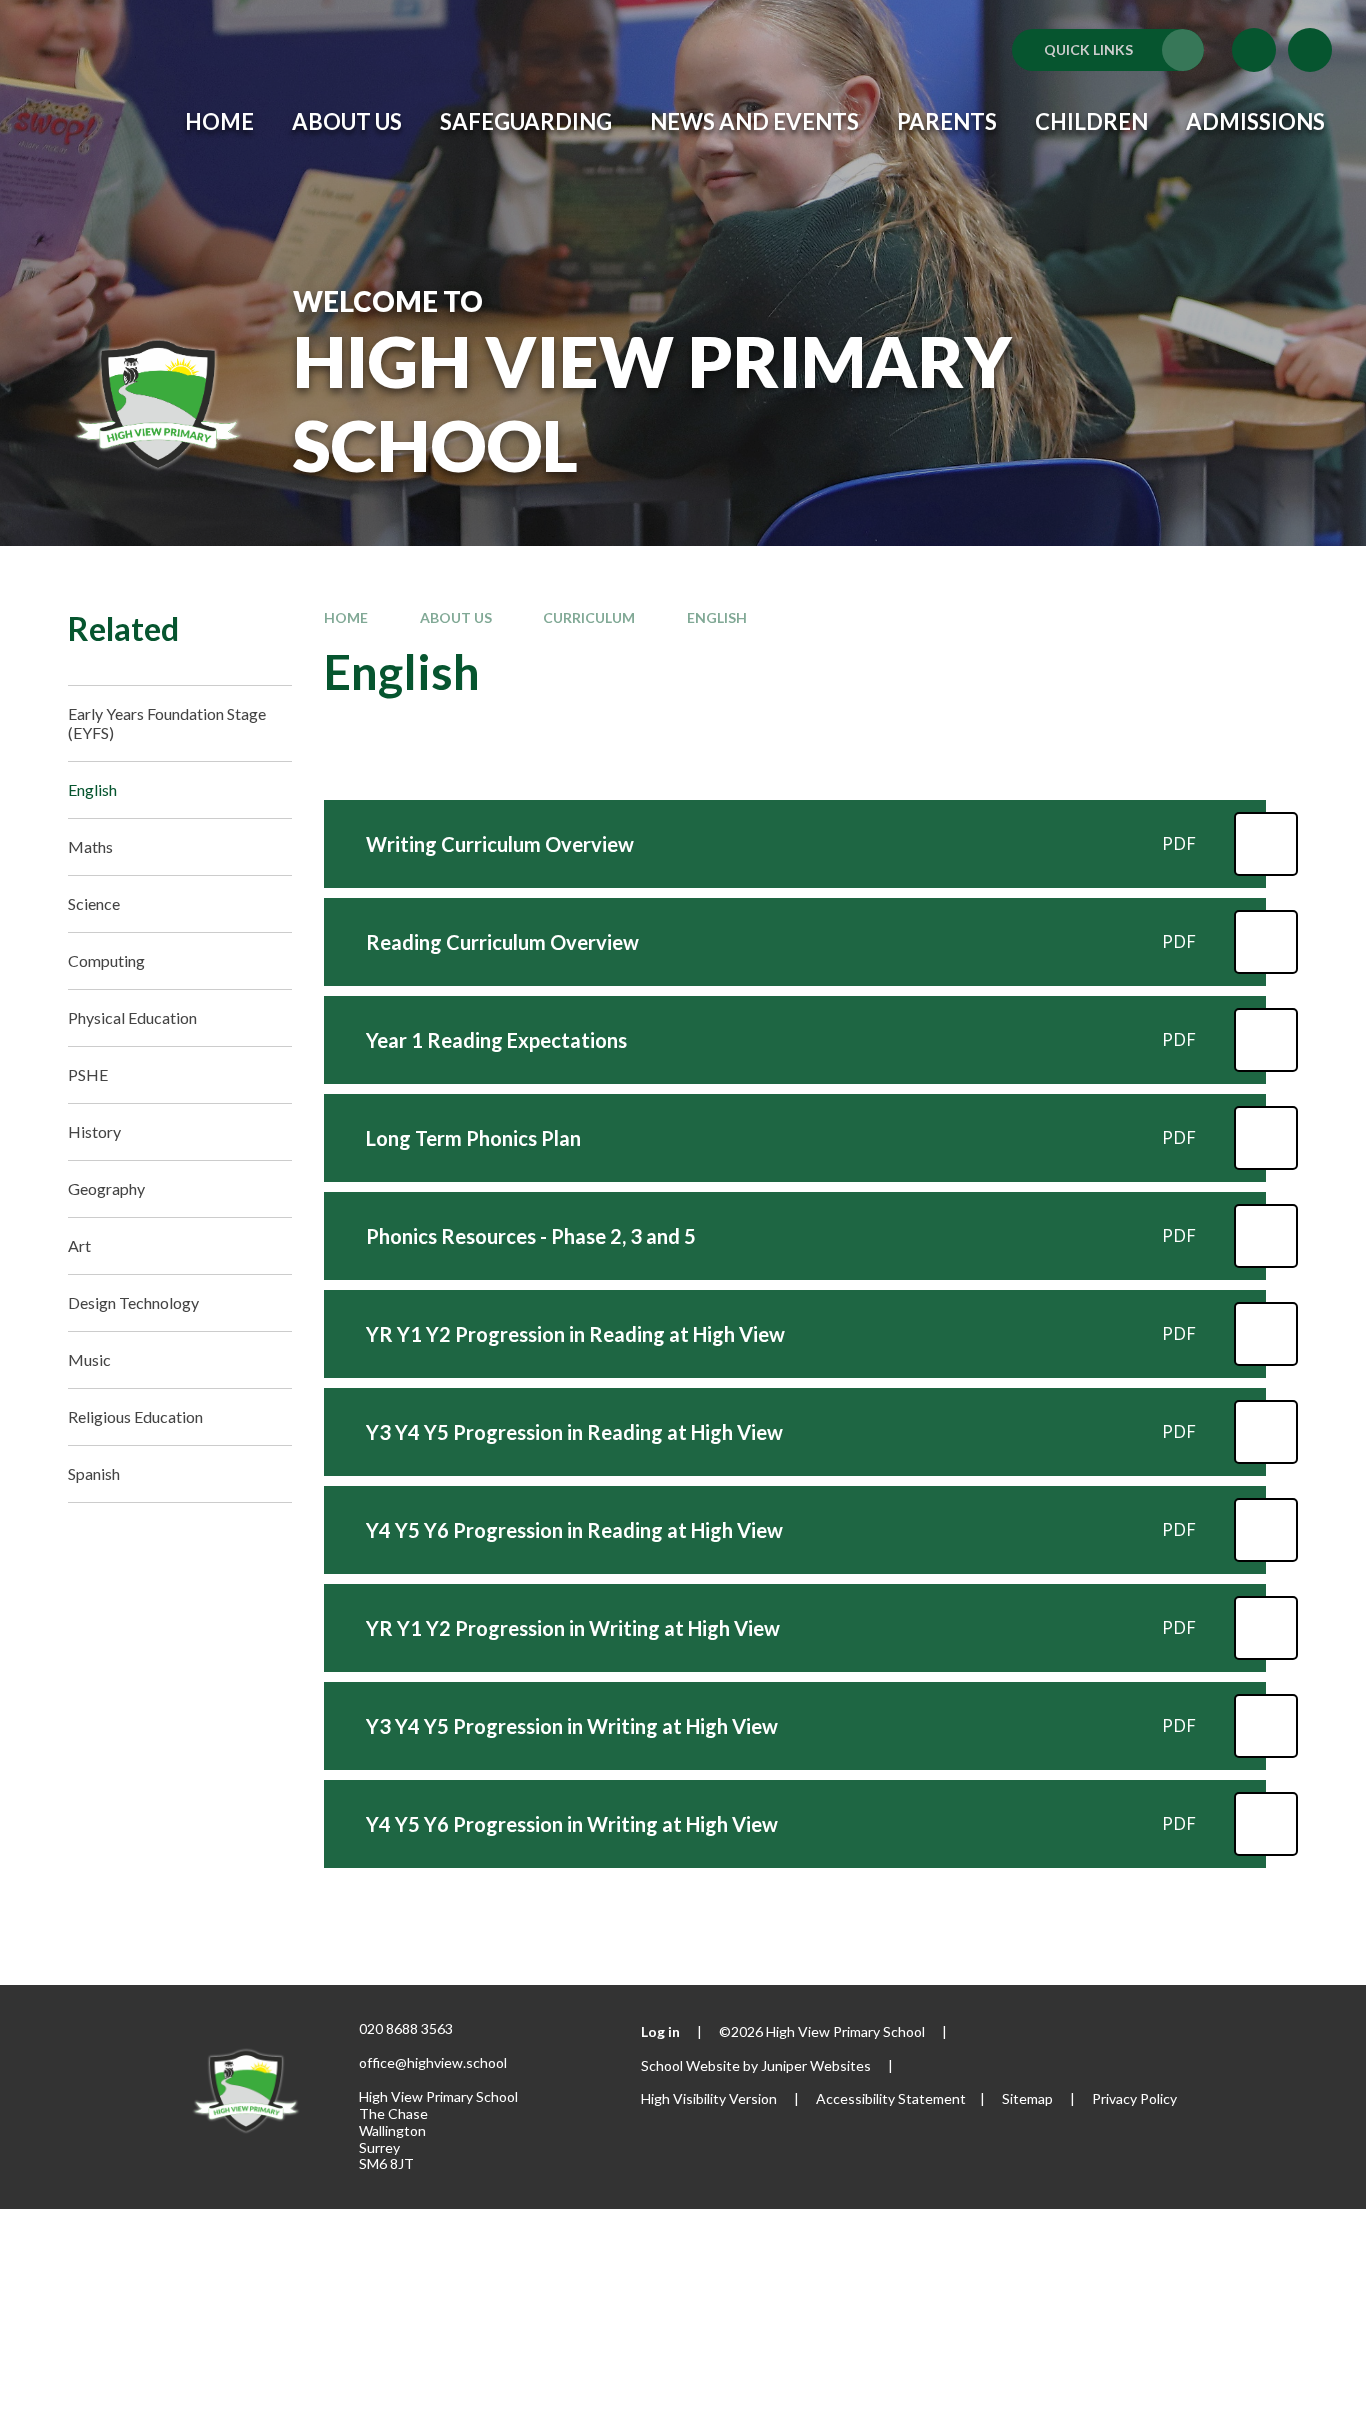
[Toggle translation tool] (1254, 50)
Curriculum (589, 617)
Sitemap (1027, 2098)
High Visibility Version (709, 2098)
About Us (456, 617)
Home (346, 617)
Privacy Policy (1134, 2098)
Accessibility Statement (891, 2098)
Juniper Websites (816, 2065)
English (717, 617)
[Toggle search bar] (1310, 50)
